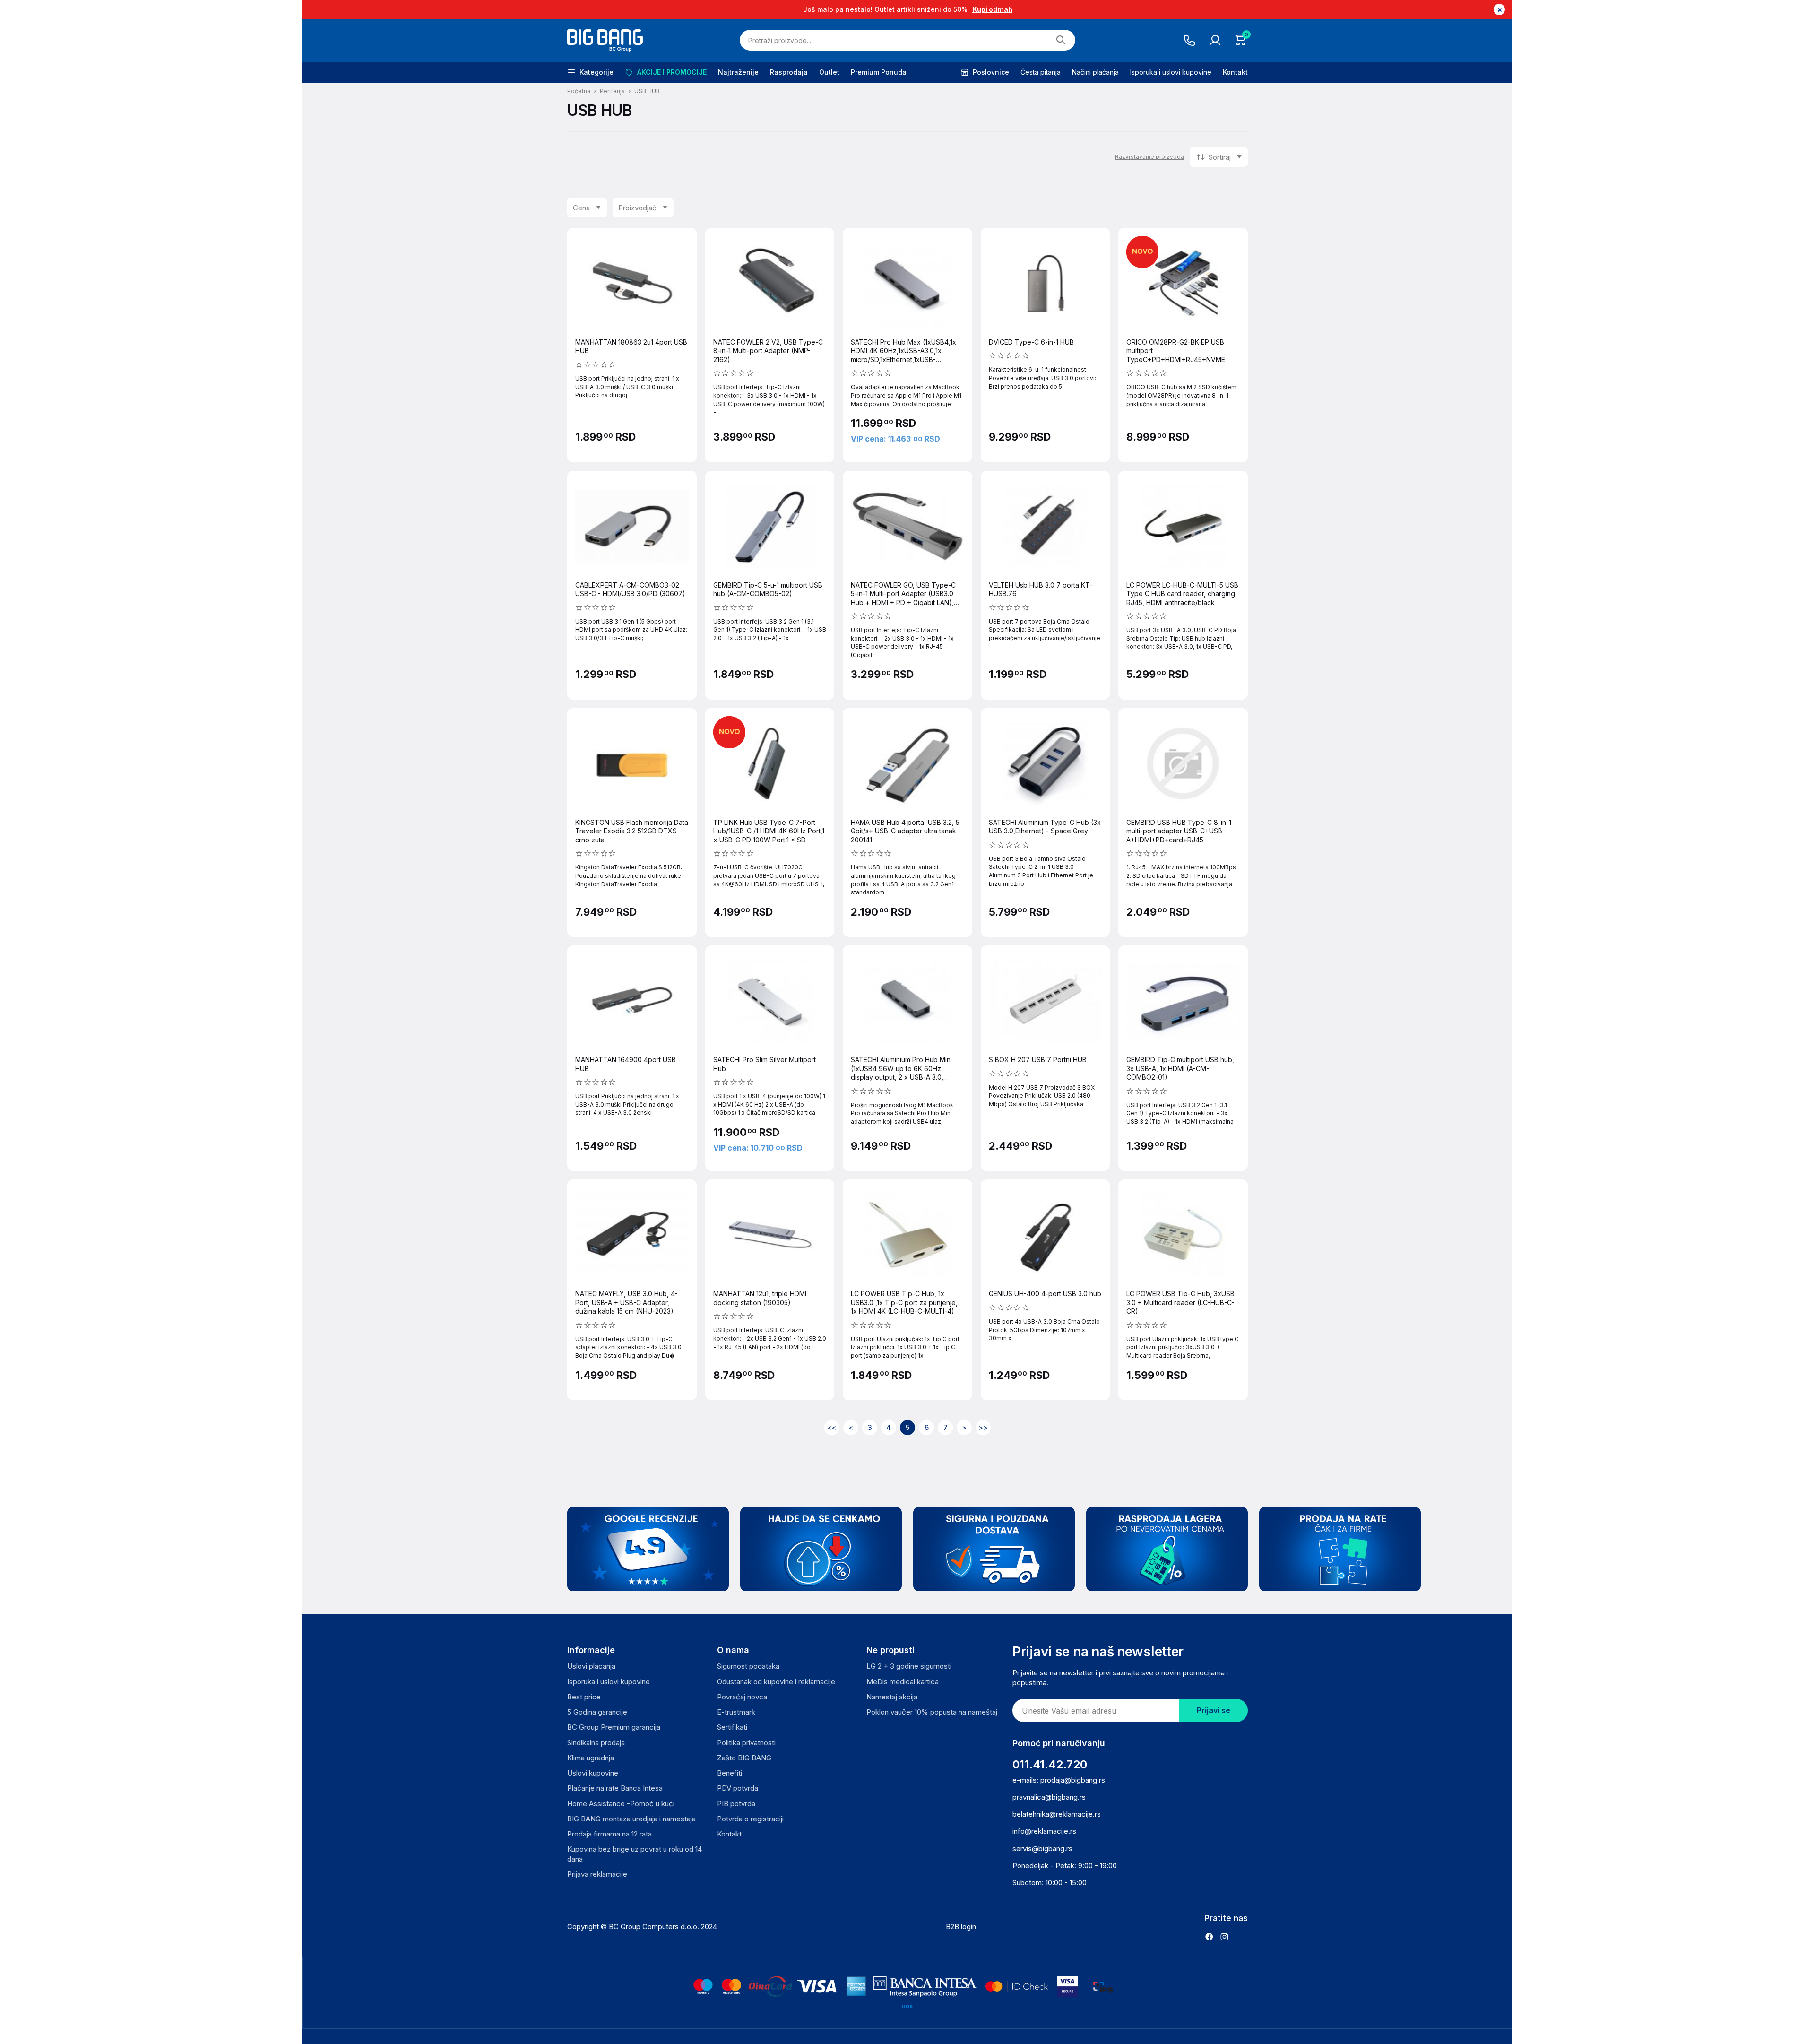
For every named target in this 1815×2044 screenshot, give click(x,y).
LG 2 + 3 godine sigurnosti (909, 1666)
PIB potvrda (736, 1804)
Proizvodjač (637, 208)
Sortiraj (1220, 157)
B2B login (961, 1927)
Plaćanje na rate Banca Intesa (615, 1788)
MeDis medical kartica (903, 1682)
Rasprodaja (789, 72)
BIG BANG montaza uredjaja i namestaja (631, 1819)
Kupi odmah (992, 9)
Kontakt (1235, 72)
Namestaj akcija (892, 1697)
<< (832, 1427)
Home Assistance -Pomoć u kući (621, 1804)
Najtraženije (738, 72)
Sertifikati (732, 1727)
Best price (584, 1697)
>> (983, 1427)
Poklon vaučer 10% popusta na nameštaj (932, 1712)
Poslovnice (991, 72)
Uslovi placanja (591, 1666)
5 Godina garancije (597, 1712)
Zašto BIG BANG (744, 1758)
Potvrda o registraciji (750, 1819)
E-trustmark (736, 1712)
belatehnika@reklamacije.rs (1057, 1814)
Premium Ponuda (879, 72)
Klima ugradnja (591, 1758)
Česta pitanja (1041, 72)
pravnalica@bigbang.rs (1049, 1797)
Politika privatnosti (746, 1743)
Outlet (829, 72)
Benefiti (730, 1773)
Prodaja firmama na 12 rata (609, 1834)
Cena (581, 208)
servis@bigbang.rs (1042, 1849)
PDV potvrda (738, 1788)
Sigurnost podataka (748, 1666)
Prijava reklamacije (597, 1874)
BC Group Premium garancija (614, 1727)
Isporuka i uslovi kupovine (1171, 72)
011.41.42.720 (1050, 1764)
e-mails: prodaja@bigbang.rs (1059, 1780)
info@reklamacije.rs (1044, 1831)
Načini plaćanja (1095, 72)
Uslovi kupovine (593, 1773)
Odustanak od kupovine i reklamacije (776, 1682)
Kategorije (596, 72)
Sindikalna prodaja (596, 1743)
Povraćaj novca (742, 1697)
